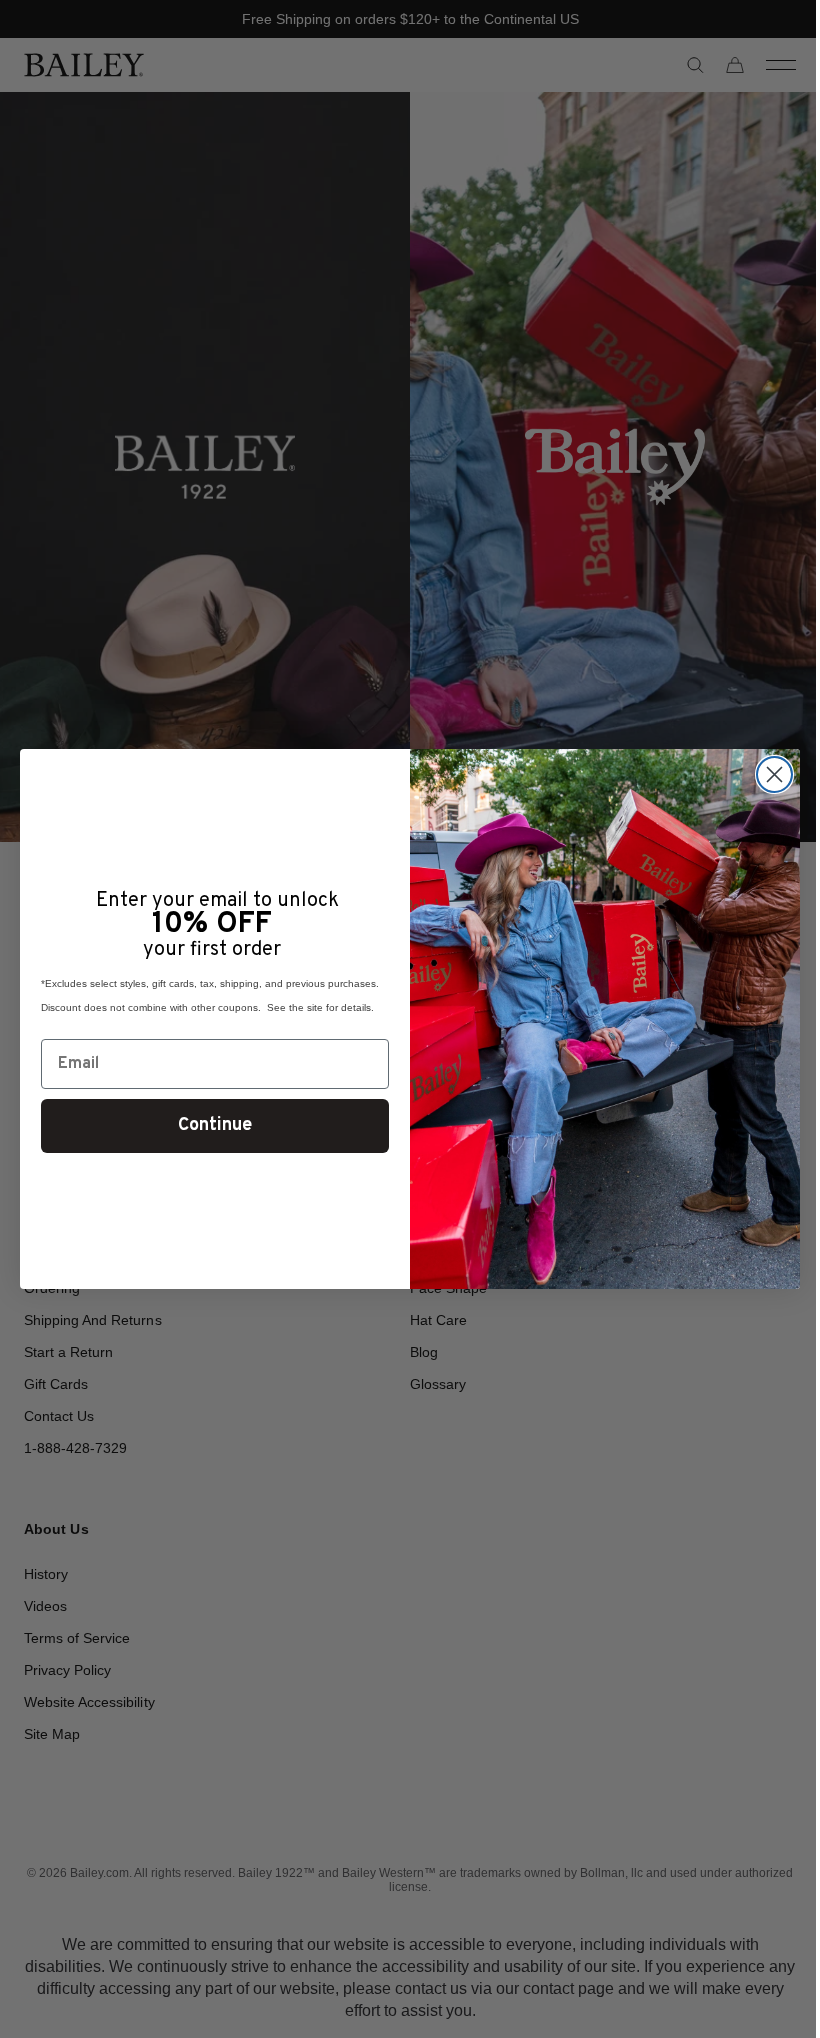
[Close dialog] (767, 774)
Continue (208, 1125)
